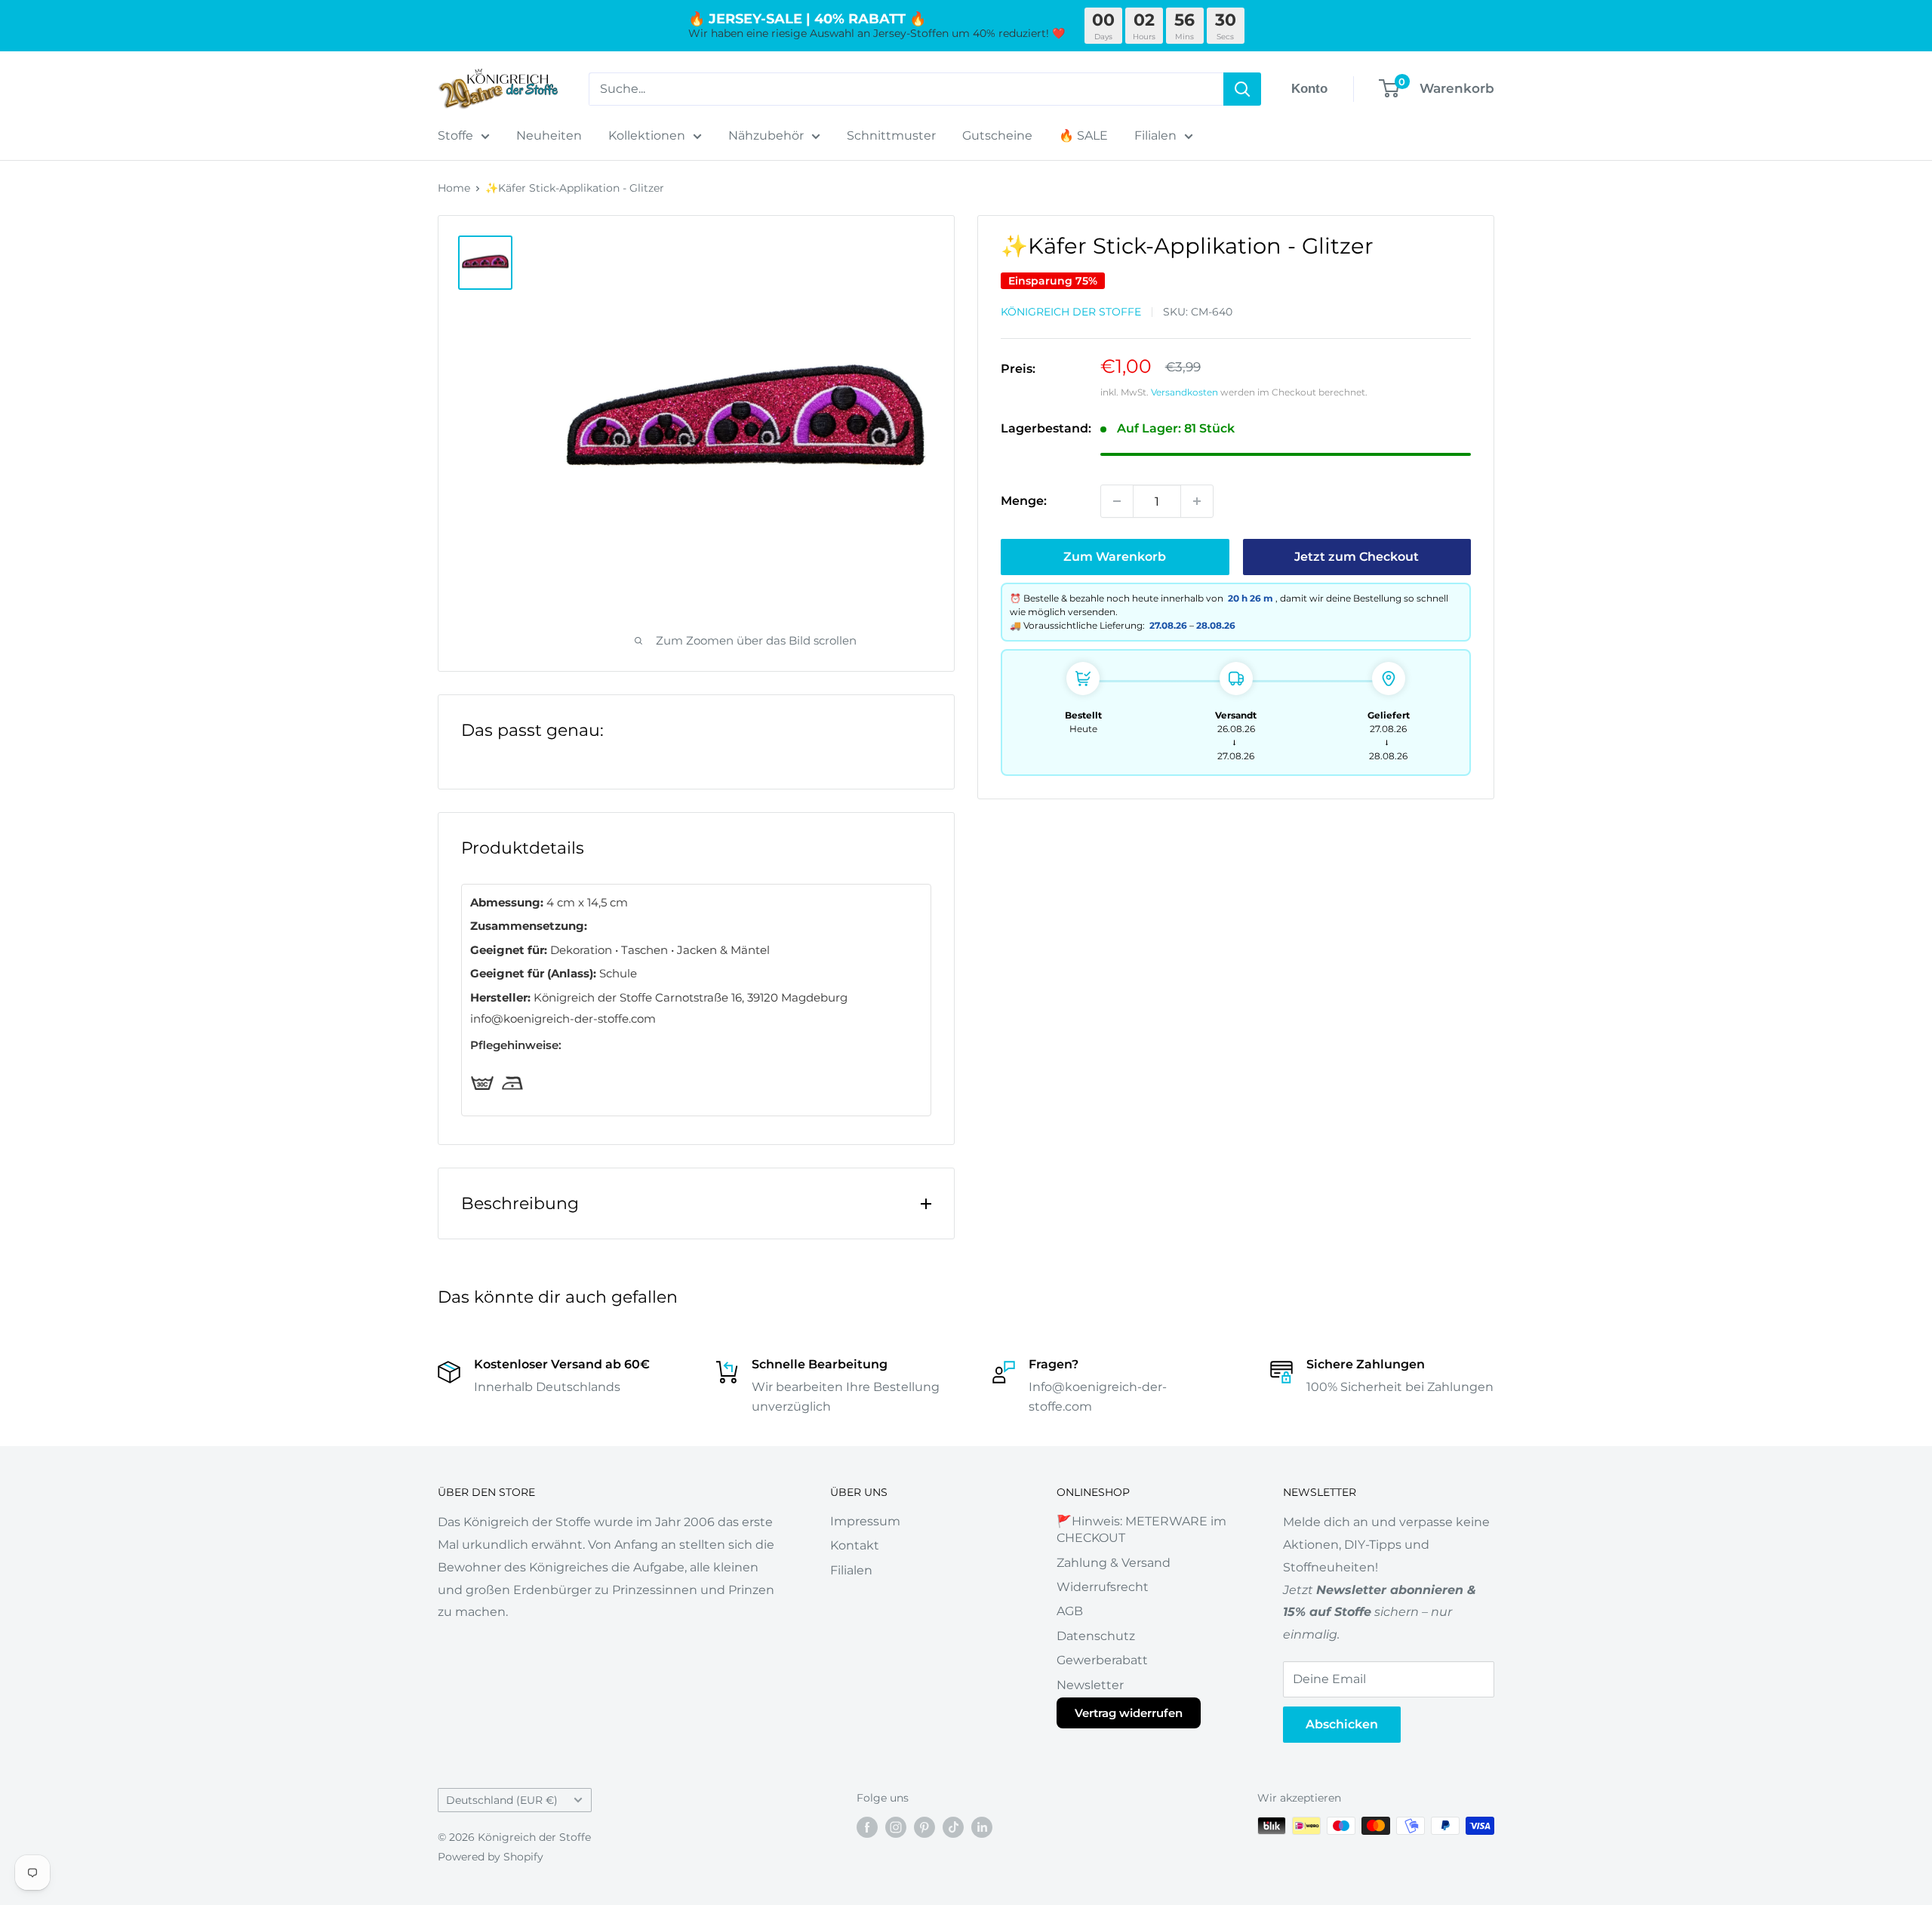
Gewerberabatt (1102, 1660)
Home (454, 188)
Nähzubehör (766, 135)
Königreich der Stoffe (1071, 311)
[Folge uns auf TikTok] (953, 1827)
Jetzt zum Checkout (1357, 557)
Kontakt (855, 1545)
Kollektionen (647, 135)
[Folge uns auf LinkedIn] (982, 1827)
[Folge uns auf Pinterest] (924, 1827)
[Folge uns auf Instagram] (896, 1827)
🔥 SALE (1083, 135)
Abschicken (1342, 1724)
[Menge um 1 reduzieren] (1117, 501)
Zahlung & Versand (1114, 1563)
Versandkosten (1184, 391)
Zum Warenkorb (1115, 557)
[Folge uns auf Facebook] (867, 1827)
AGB (1070, 1611)
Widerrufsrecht (1103, 1587)
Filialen (1155, 135)
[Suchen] (1242, 89)
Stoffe (455, 135)
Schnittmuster (891, 135)
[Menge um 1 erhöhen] (1197, 501)
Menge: (1024, 501)
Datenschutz (1096, 1636)
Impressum (865, 1521)
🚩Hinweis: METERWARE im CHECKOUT (1141, 1530)
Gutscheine (997, 135)
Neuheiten (549, 135)
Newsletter (1090, 1685)
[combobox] (906, 89)
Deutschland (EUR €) (502, 1800)
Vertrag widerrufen (1129, 1713)
